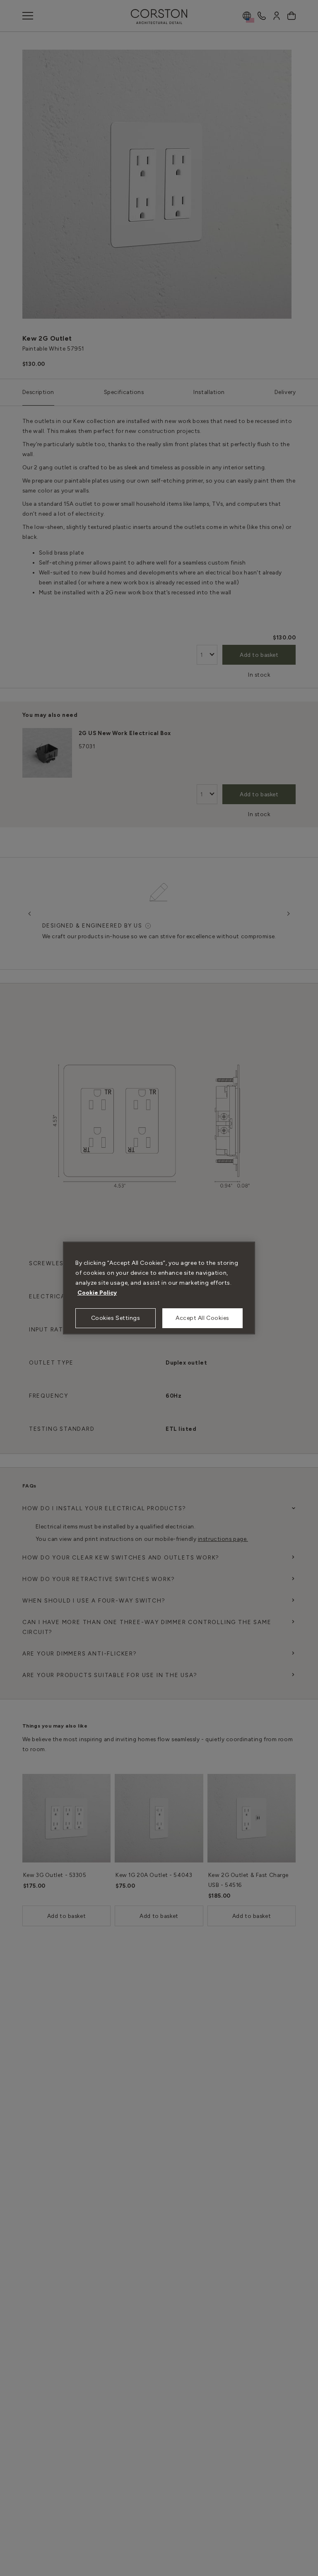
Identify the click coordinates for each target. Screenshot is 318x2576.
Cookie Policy (97, 1293)
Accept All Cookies (202, 1318)
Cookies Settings (116, 1318)
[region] (159, 1288)
